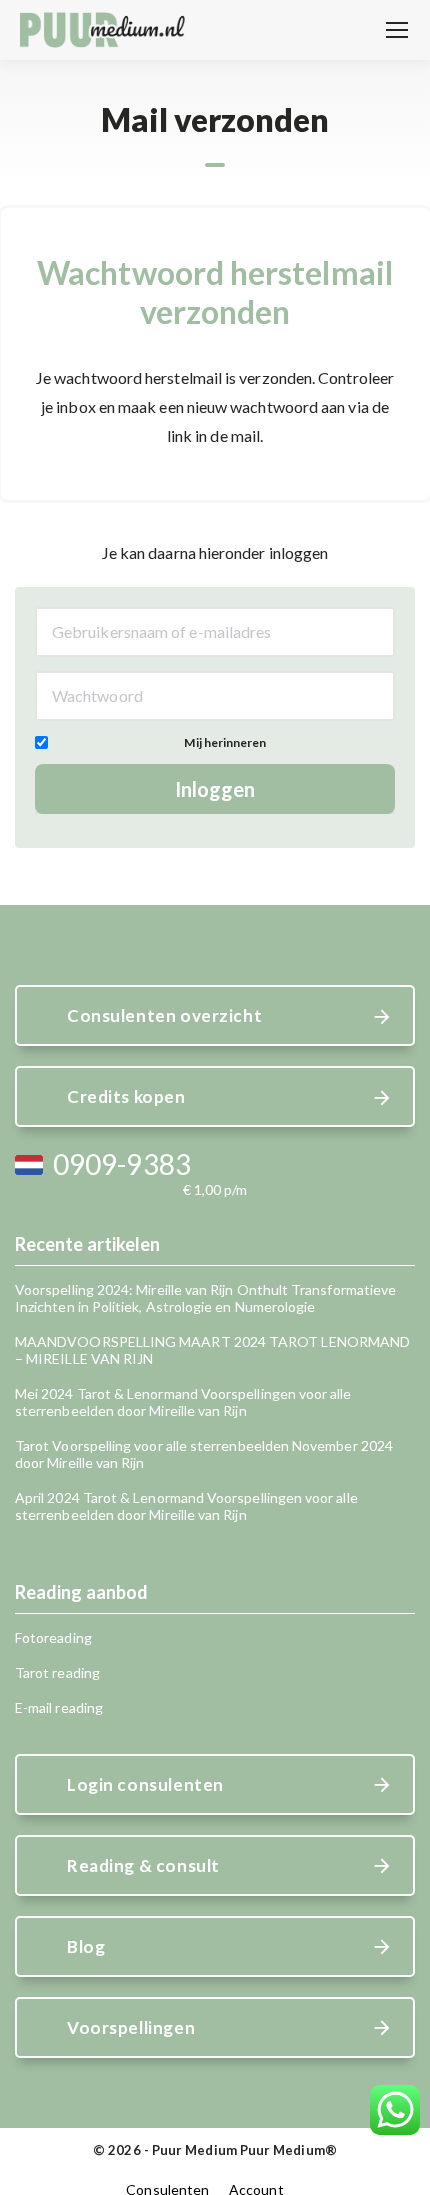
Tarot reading (57, 1672)
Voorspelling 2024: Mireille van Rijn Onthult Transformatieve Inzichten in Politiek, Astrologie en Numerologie (205, 1298)
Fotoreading (53, 1637)
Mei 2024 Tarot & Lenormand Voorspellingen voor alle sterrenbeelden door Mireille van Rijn (183, 1402)
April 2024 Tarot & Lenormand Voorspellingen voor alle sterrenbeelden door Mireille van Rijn (186, 1506)
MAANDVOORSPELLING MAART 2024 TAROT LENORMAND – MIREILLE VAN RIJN (212, 1350)
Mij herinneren (225, 742)
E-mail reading (59, 1707)
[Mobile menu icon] (397, 30)
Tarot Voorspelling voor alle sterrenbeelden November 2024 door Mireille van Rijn (204, 1454)
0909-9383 (122, 1164)
